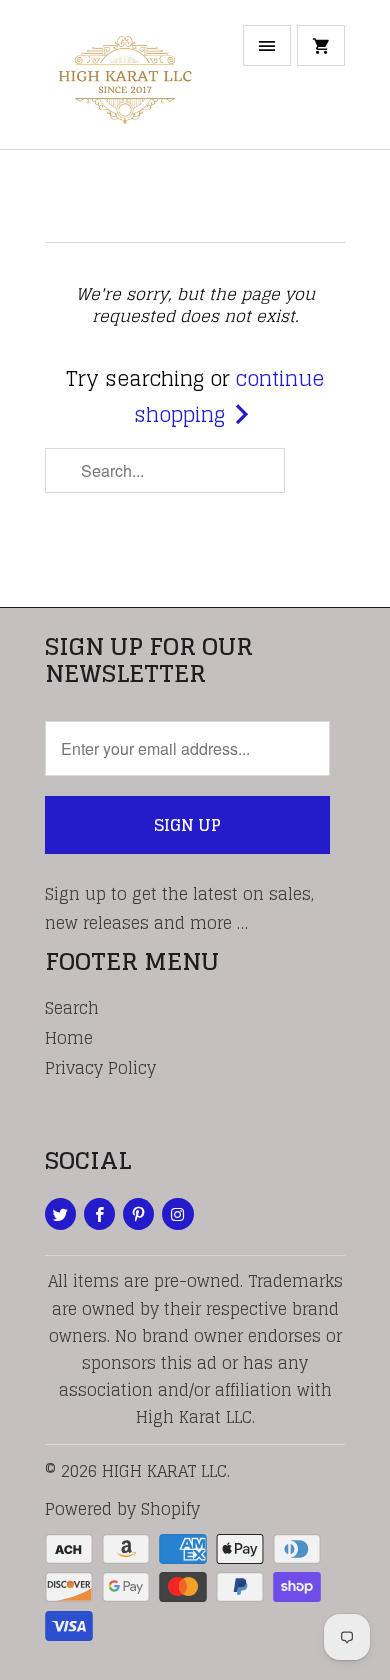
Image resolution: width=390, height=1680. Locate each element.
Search (72, 1008)
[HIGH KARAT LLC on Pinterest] (138, 1214)
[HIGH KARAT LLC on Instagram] (177, 1214)
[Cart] (321, 45)
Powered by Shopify (122, 1509)
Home (69, 1038)
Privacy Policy (100, 1068)
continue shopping (229, 397)
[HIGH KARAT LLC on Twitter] (60, 1214)
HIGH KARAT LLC (164, 1471)
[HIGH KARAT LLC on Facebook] (99, 1214)
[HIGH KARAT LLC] (125, 82)
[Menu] (267, 45)
